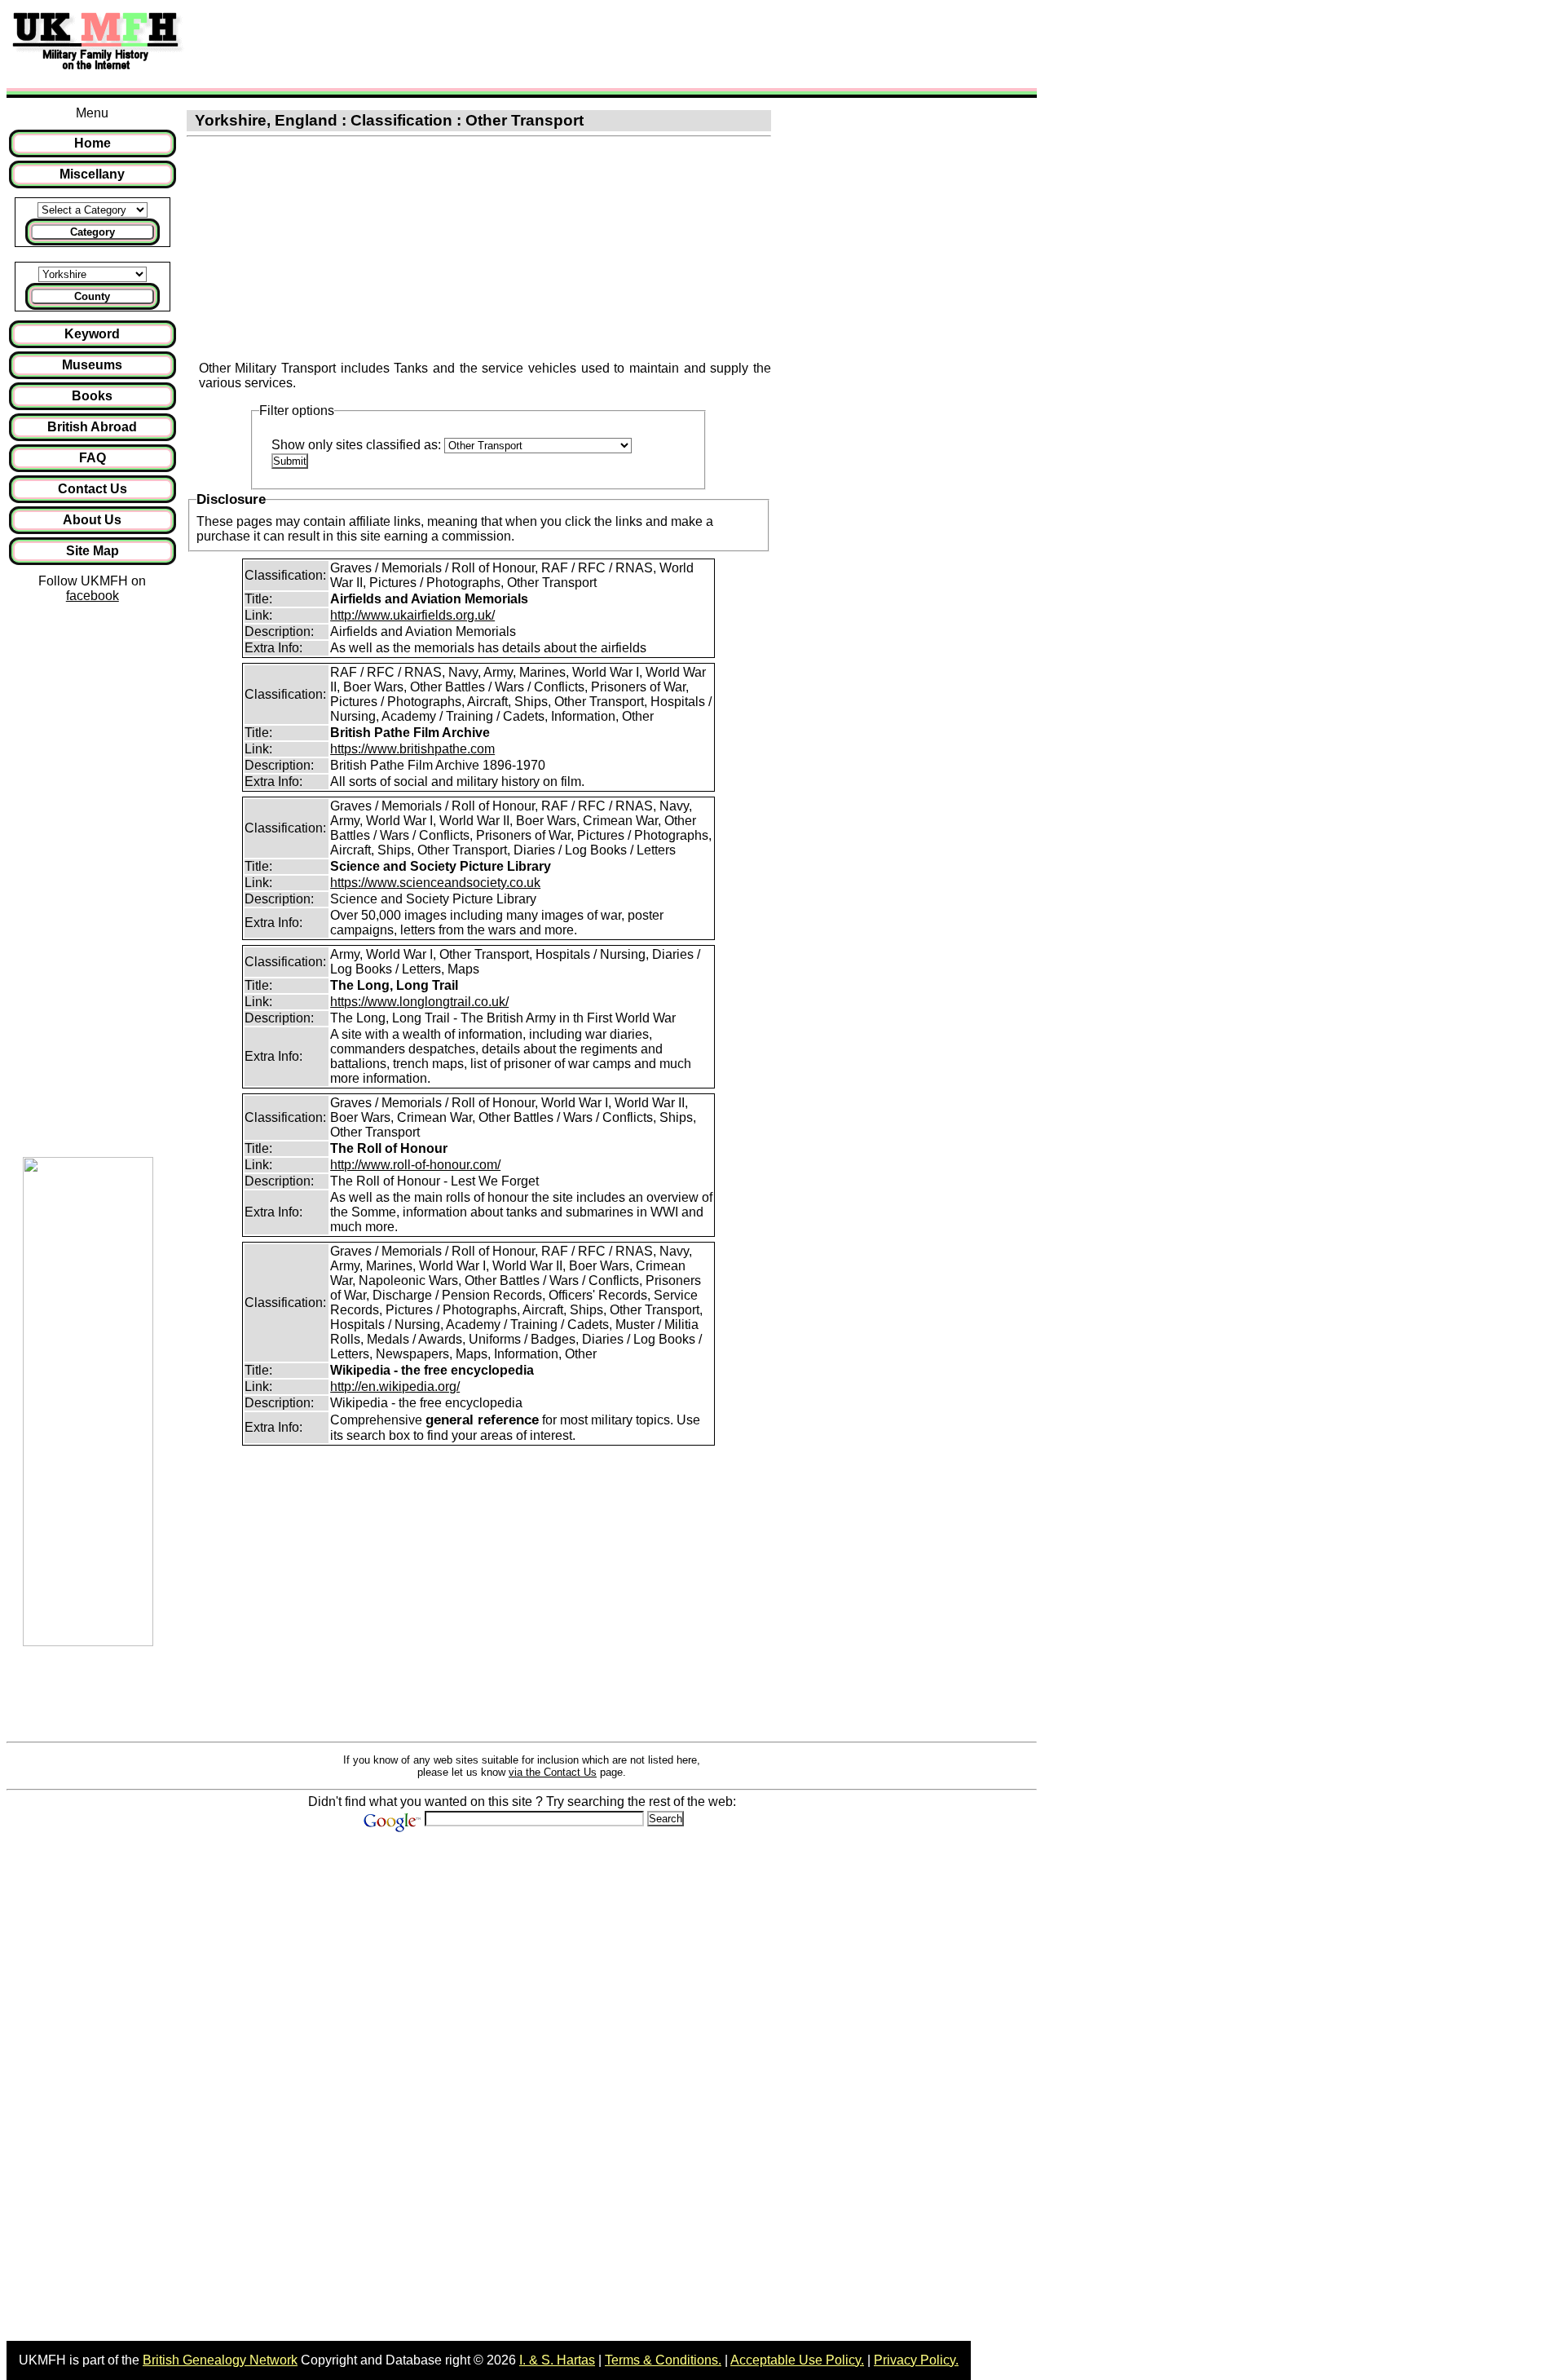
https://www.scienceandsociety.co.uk (435, 883)
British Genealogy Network (220, 2360)
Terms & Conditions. (663, 2360)
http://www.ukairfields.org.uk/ (412, 615)
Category (93, 232)
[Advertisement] (492, 43)
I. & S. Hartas (557, 2360)
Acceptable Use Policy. (797, 2360)
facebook (93, 596)
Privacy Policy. (916, 2360)
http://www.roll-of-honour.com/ (415, 1165)
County (92, 296)
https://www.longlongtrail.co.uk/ (419, 1002)
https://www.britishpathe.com (412, 749)
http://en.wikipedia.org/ (395, 1386)
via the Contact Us (553, 1772)
